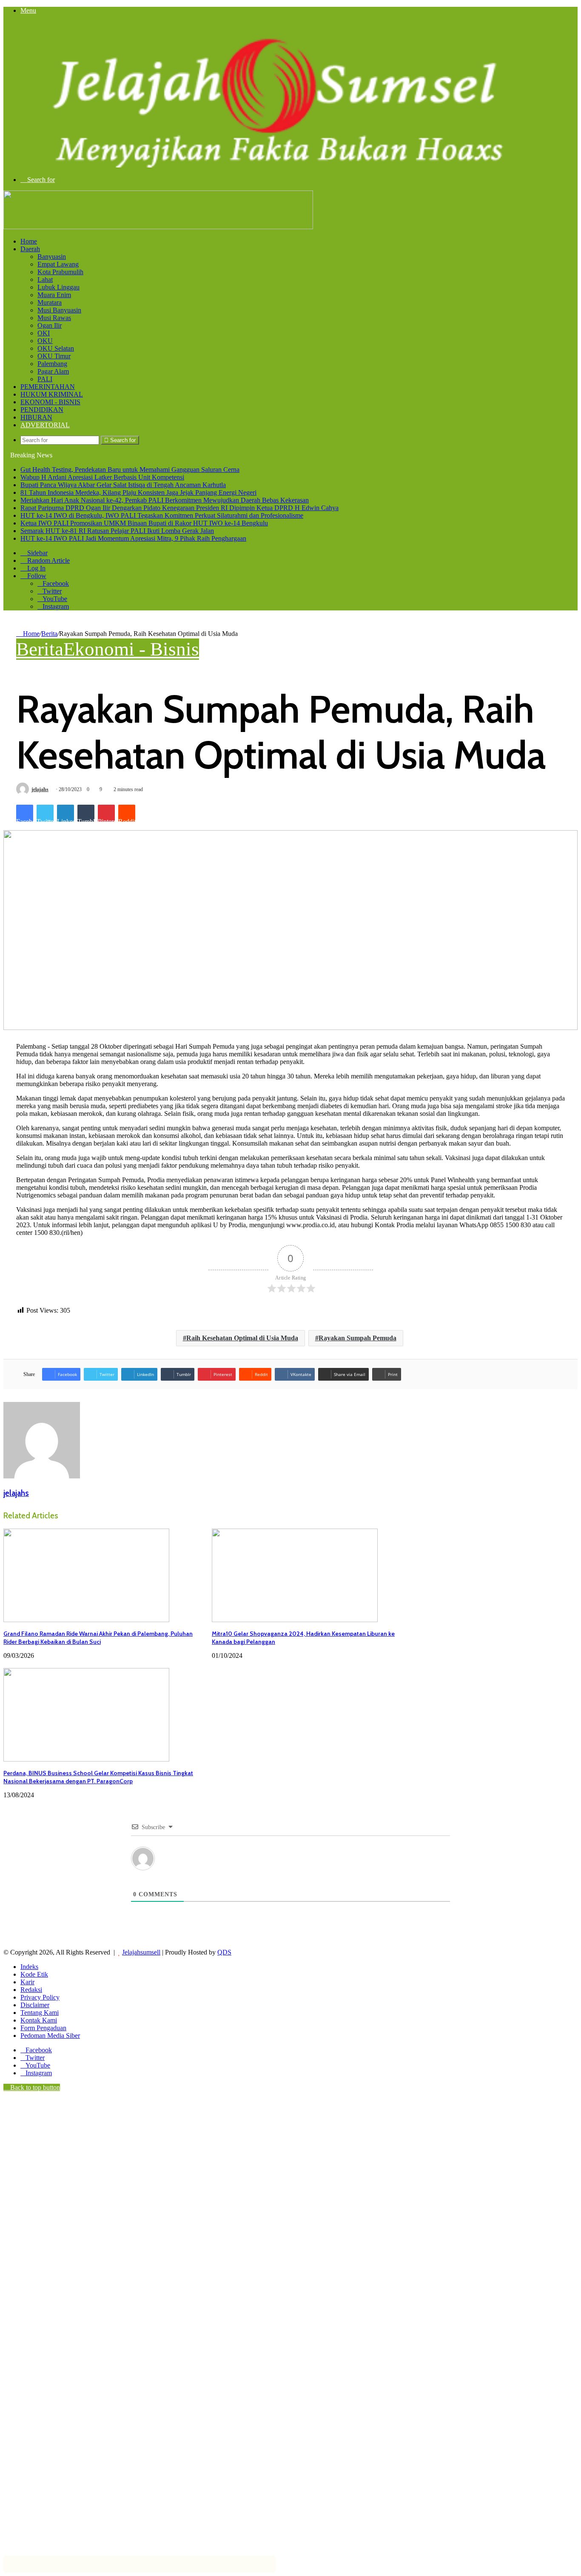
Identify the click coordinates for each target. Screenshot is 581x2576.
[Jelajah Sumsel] (271, 165)
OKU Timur (54, 356)
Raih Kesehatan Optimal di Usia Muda (242, 1338)
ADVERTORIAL (45, 425)
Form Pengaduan (43, 2028)
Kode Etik (34, 1974)
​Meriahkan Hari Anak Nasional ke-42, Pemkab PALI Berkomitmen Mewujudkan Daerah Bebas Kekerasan (165, 500)
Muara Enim (54, 295)
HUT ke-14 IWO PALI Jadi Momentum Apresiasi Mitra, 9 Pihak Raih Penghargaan (133, 538)
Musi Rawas (54, 318)
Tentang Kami (40, 2013)
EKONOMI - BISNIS (50, 402)
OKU (45, 341)
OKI (44, 333)
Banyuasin (52, 257)
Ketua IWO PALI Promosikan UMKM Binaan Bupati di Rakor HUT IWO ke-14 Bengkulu (144, 523)
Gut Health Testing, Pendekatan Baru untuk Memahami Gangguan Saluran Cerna (130, 470)
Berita (49, 634)
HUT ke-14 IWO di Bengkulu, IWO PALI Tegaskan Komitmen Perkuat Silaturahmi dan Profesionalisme (162, 515)
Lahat (45, 279)
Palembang (52, 364)
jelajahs (40, 789)
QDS (224, 1952)
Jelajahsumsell (141, 1952)
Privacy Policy (40, 1997)
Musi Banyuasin (59, 310)
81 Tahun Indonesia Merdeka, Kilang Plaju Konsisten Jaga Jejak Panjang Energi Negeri (138, 492)
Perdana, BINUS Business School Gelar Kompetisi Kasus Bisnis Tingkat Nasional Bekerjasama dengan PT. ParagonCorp (98, 1777)
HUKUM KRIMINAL (52, 394)
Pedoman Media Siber (50, 2036)
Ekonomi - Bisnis (131, 649)
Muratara (50, 302)
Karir (27, 1982)
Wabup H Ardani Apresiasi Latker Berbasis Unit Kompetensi (102, 477)
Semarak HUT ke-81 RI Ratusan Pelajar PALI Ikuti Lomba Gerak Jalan (117, 531)
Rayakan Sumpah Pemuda (357, 1338)
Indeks (29, 1967)
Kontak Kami (39, 2020)
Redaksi (31, 1990)
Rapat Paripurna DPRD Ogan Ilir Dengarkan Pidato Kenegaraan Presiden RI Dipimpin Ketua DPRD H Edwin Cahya (179, 508)
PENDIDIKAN (42, 410)
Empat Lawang (58, 264)
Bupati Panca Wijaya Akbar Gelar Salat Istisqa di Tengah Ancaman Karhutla (123, 485)
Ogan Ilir (50, 325)
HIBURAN (36, 417)
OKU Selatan (56, 348)
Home (29, 241)
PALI (45, 379)
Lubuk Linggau (58, 287)
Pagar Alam (53, 371)
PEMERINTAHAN (48, 387)
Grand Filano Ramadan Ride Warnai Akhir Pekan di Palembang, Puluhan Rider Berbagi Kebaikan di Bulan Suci (98, 1638)
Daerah (30, 249)
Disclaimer (35, 2005)
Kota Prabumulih (60, 272)
